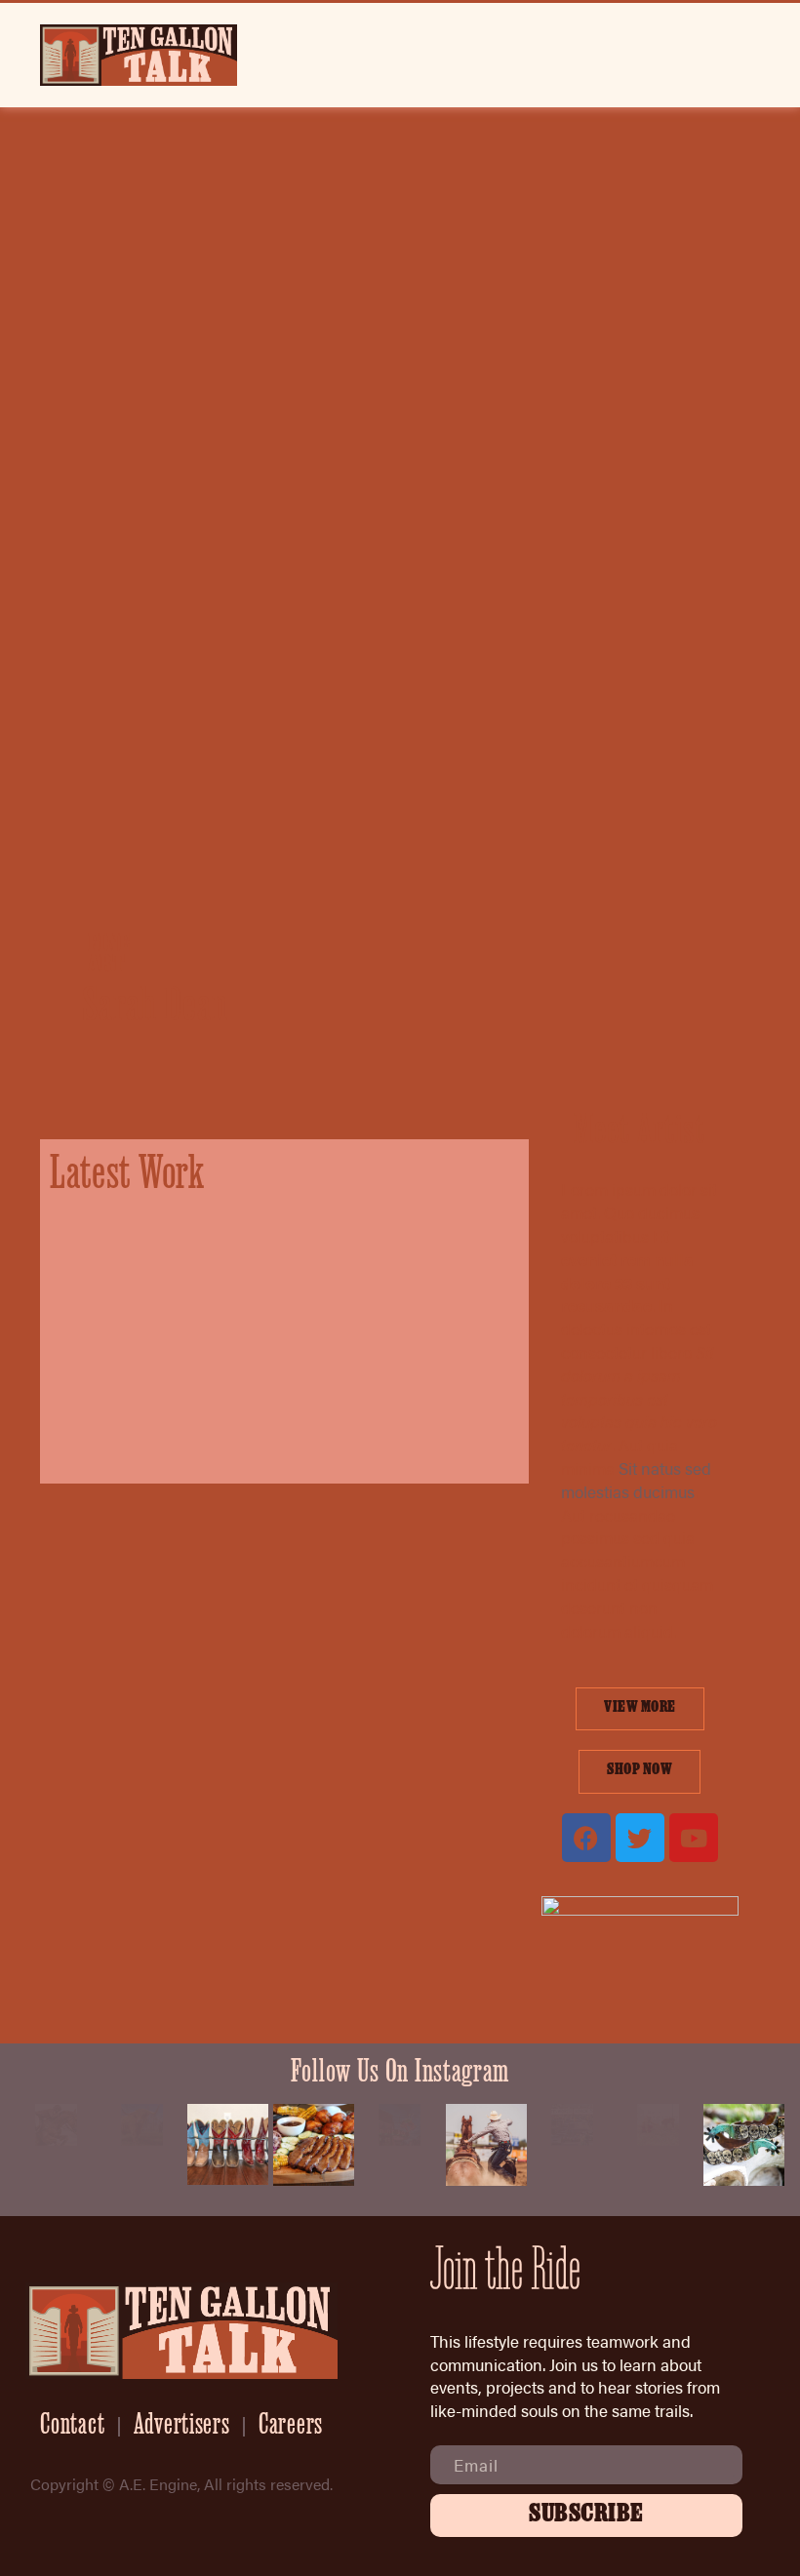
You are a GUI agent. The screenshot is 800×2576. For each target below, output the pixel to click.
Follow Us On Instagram (400, 2074)
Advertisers (182, 2427)
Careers (291, 2427)
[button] (753, 55)
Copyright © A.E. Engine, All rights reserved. (181, 2484)
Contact (72, 2427)
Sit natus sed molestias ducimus (636, 1480)
